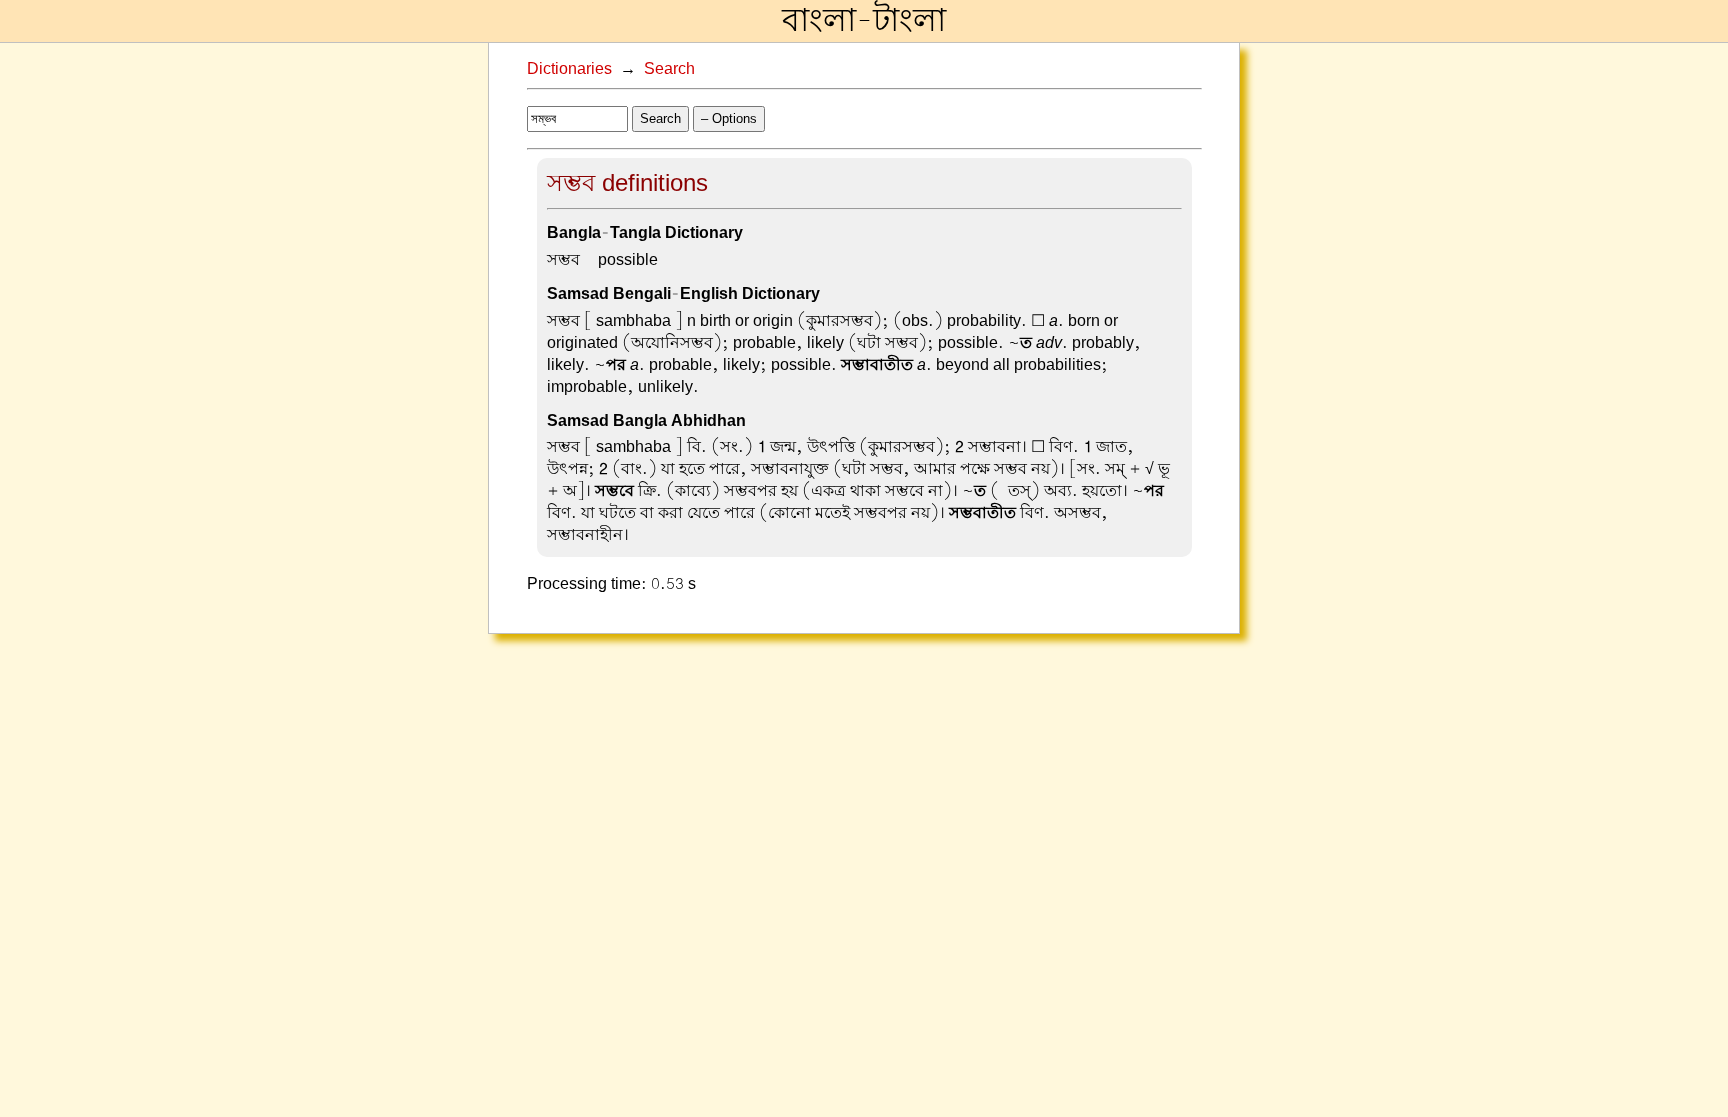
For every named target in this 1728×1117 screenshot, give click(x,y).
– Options (729, 118)
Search (669, 69)
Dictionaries (569, 69)
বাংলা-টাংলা (864, 21)
